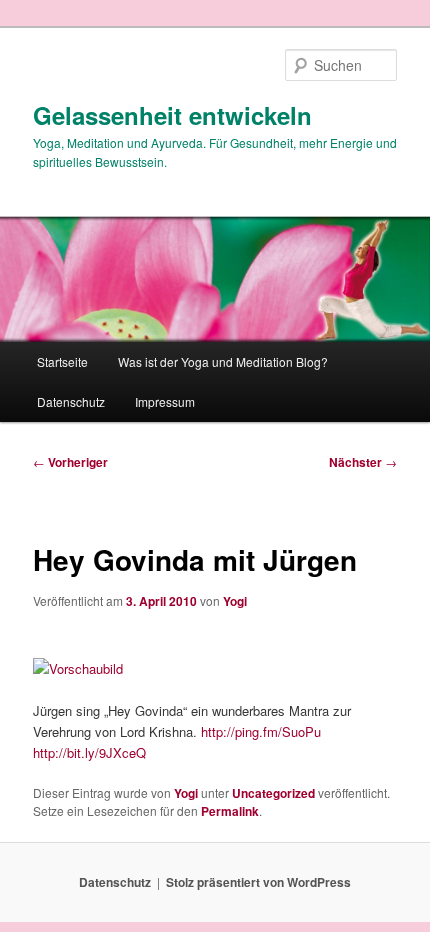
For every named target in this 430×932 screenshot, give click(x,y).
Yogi (235, 601)
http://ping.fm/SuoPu (261, 731)
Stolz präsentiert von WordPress (258, 882)
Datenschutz (71, 401)
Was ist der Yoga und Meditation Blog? (223, 361)
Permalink (230, 811)
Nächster (363, 462)
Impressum (165, 401)
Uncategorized (273, 793)
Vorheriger (70, 462)
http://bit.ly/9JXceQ (89, 752)
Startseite (62, 361)
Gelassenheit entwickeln (172, 115)
